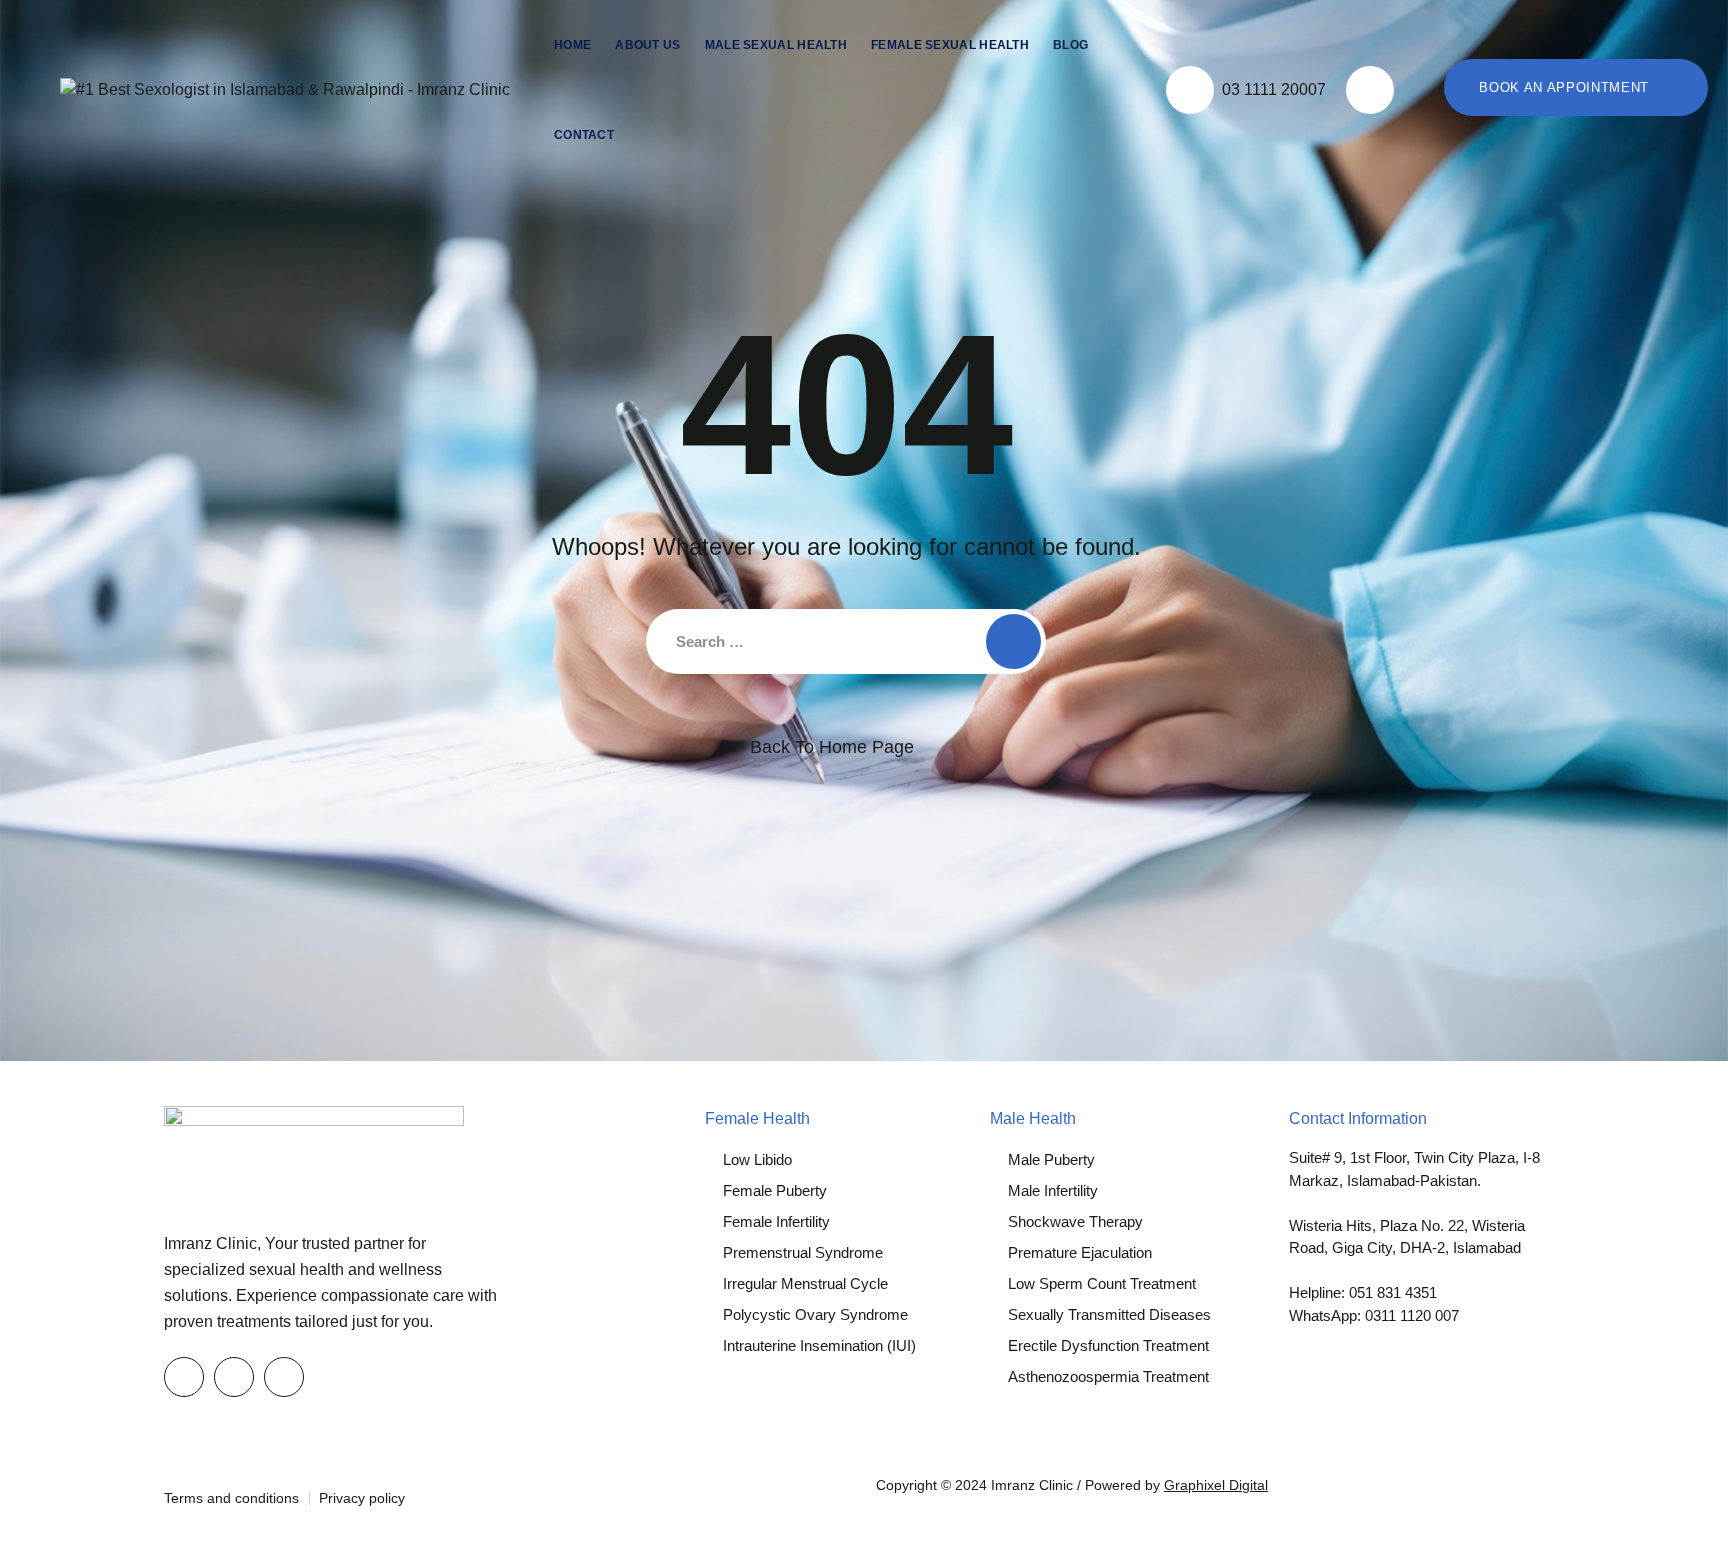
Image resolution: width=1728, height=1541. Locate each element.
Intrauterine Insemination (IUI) (819, 1345)
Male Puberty (1051, 1159)
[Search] (1370, 90)
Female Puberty (775, 1190)
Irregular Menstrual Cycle (805, 1283)
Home (572, 45)
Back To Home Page (832, 747)
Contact (584, 135)
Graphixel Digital (1216, 1485)
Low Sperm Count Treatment (1102, 1283)
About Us (647, 45)
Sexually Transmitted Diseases (1109, 1314)
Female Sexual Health (950, 45)
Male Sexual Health (776, 45)
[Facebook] (184, 1377)
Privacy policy (362, 1498)
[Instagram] (234, 1377)
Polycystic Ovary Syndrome (815, 1314)
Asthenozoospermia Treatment (1108, 1376)
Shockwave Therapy (1075, 1221)
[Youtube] (284, 1377)
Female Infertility (776, 1221)
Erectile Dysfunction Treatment (1108, 1345)
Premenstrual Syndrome (803, 1252)
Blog (1070, 45)
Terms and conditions (231, 1498)
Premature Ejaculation (1080, 1252)
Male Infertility (1053, 1190)
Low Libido (757, 1159)
